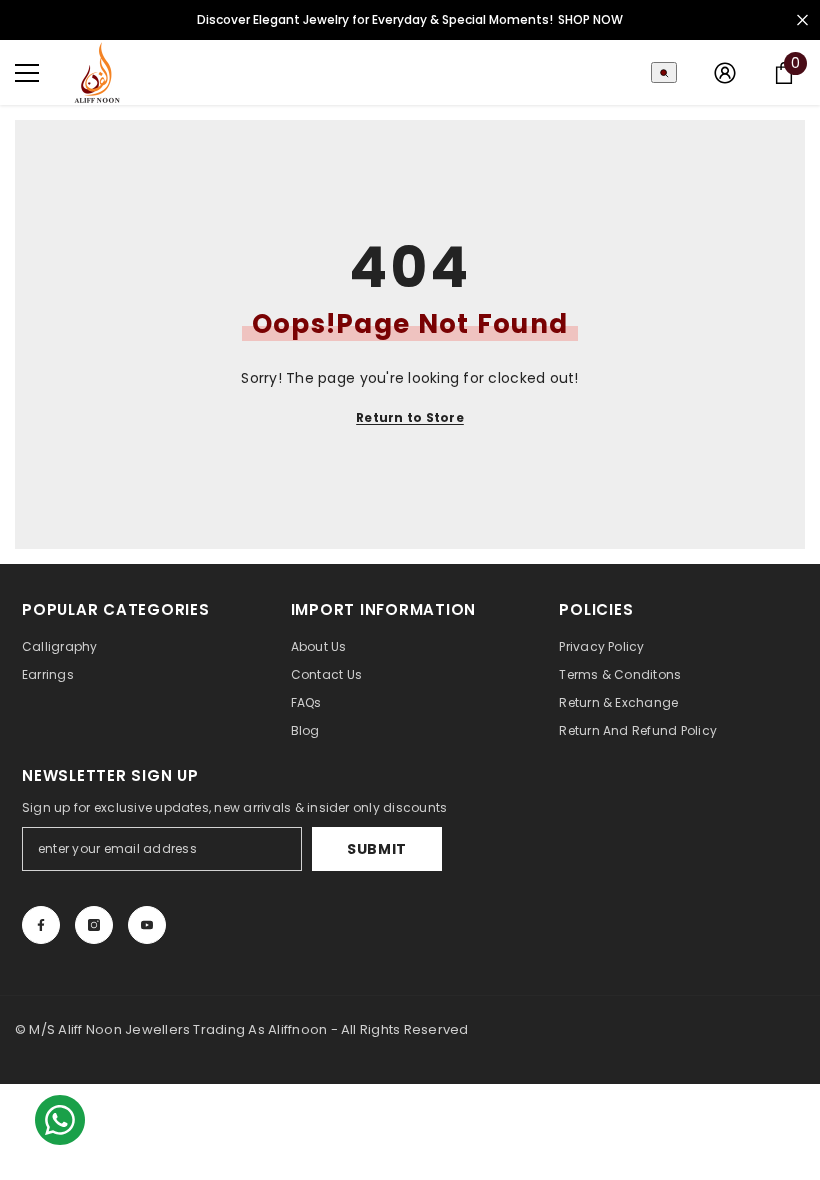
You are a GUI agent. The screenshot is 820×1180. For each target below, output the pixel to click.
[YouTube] (147, 925)
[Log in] (725, 73)
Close (802, 20)
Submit (377, 849)
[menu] (27, 73)
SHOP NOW (590, 19)
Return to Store (410, 417)
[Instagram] (94, 925)
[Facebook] (41, 925)
